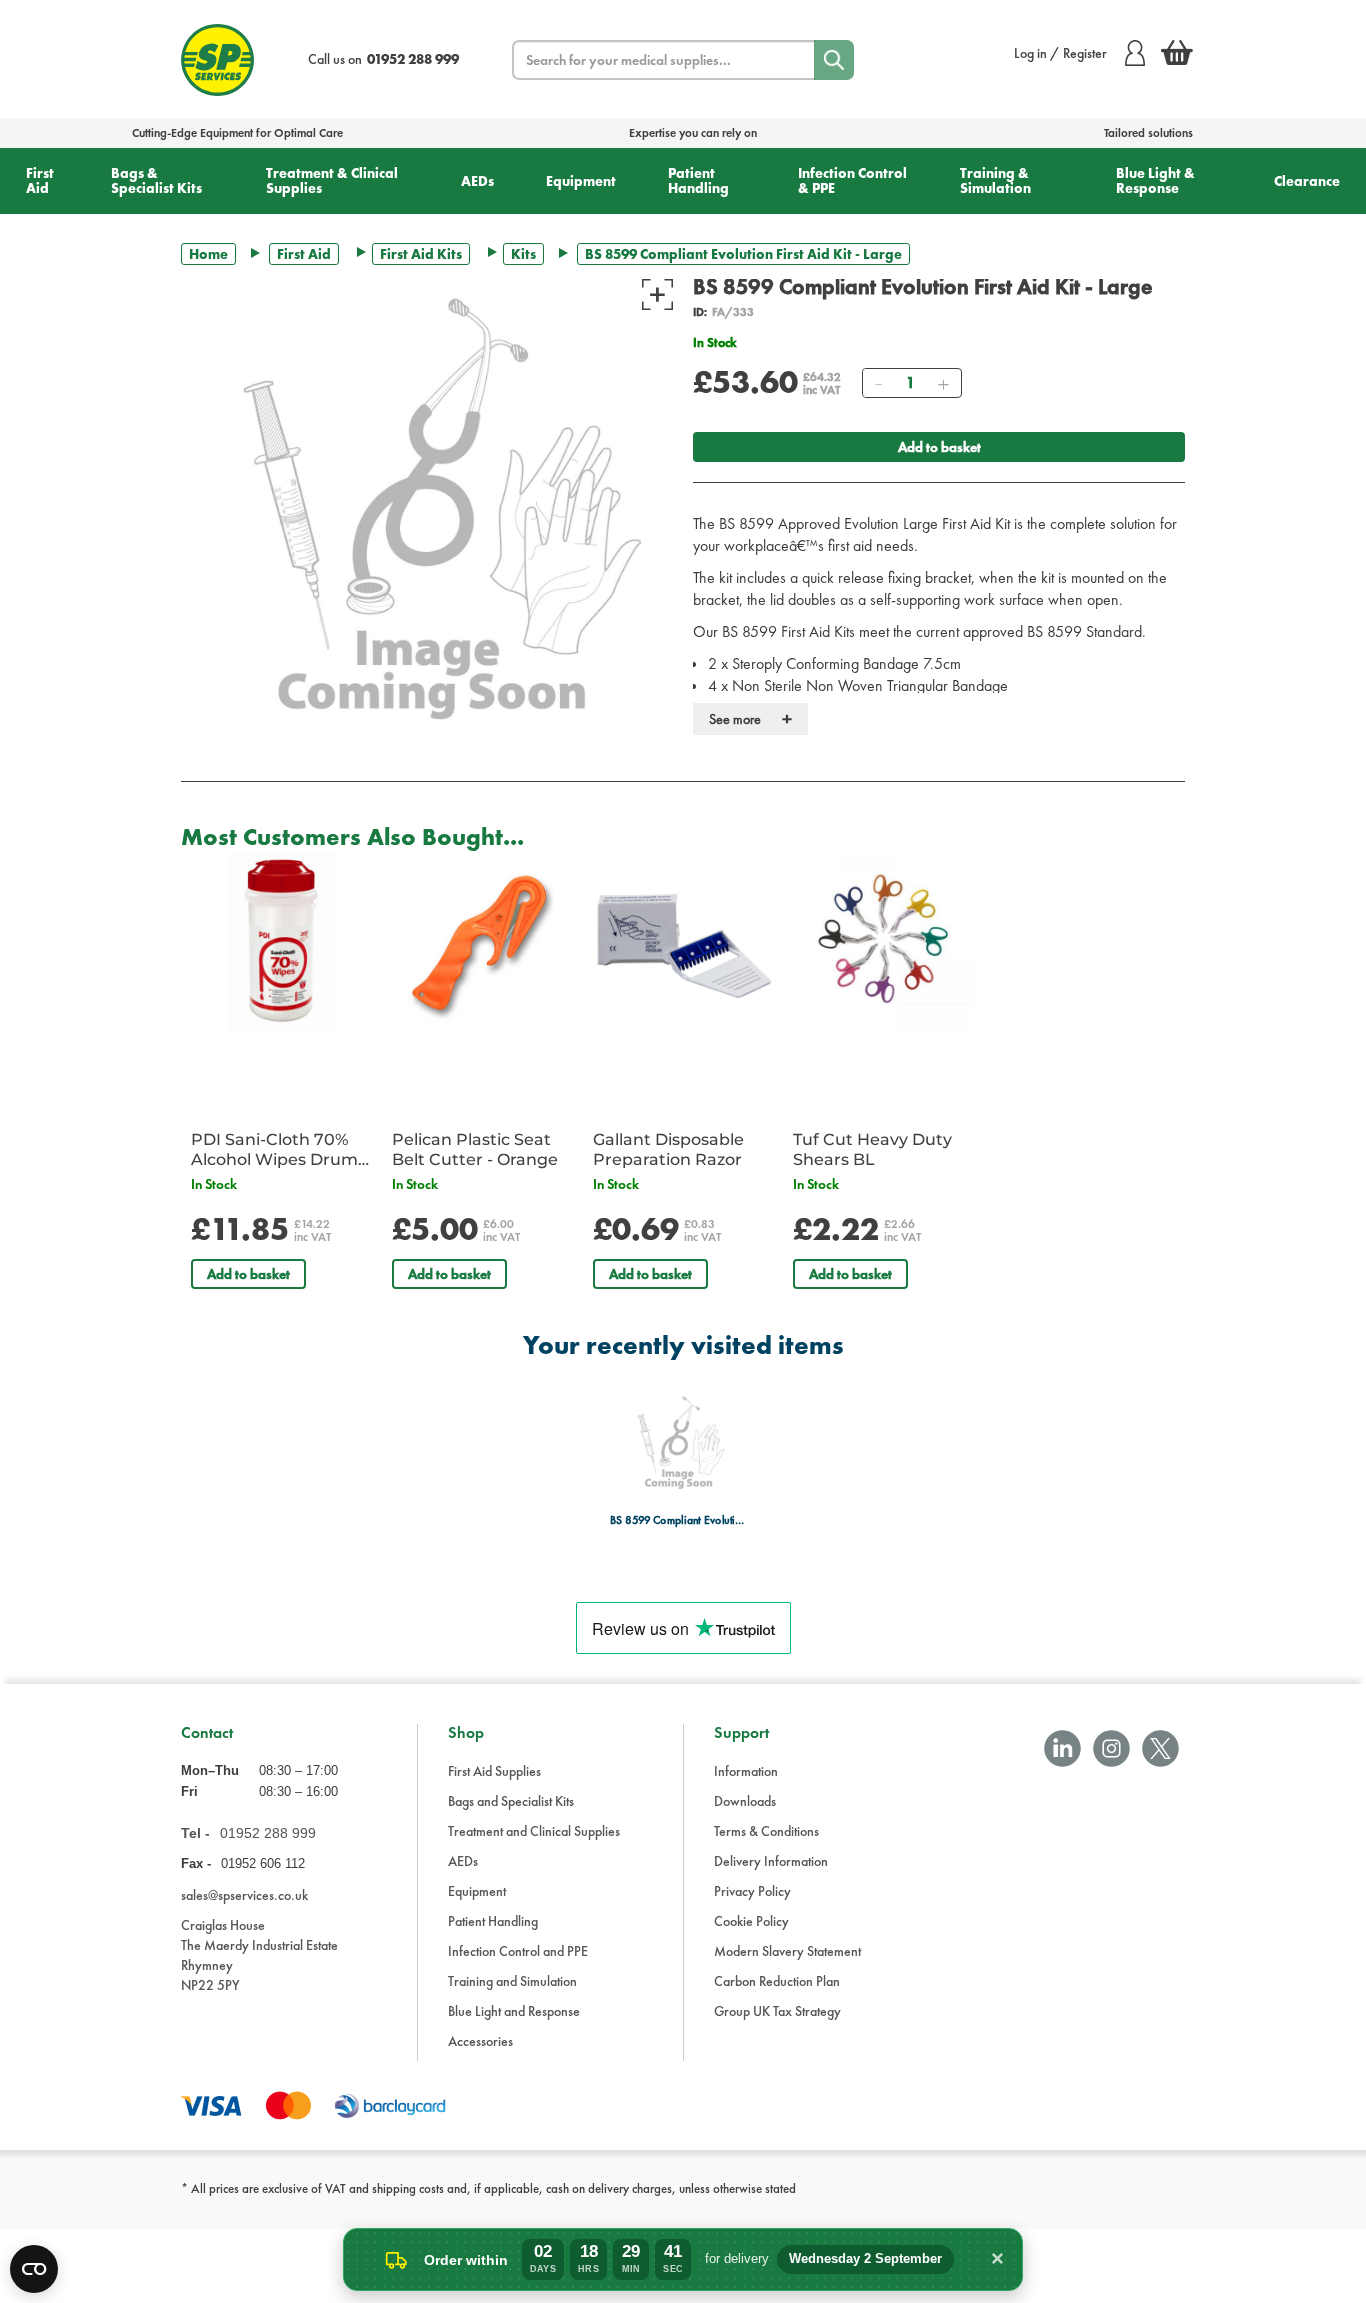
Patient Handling (698, 180)
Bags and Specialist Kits (511, 1801)
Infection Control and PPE (518, 1951)
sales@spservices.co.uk (244, 1895)
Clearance (1307, 181)
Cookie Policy (751, 1921)
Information (746, 1771)
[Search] (834, 60)
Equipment (581, 181)
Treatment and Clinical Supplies (534, 1831)
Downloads (745, 1801)
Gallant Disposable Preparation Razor (668, 1149)
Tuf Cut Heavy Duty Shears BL (872, 1149)
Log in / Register (1060, 53)
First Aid (40, 180)
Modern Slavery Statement (787, 1951)
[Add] (943, 383)
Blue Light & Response (1155, 180)
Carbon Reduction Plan (777, 1981)
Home (208, 254)
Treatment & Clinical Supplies (332, 180)
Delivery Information (771, 1861)
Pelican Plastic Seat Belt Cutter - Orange (475, 1149)
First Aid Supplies (494, 1771)
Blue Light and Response (514, 2011)
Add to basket (939, 447)
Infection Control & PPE (852, 180)
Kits (523, 254)
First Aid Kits (421, 254)
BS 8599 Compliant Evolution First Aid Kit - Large (677, 1520)
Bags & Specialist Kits (156, 180)
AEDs (477, 181)
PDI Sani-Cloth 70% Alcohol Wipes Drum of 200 (274, 1150)
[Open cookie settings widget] (34, 2269)
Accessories (480, 2041)
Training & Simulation (995, 180)
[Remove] (878, 383)
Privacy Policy (752, 1891)
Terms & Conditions (766, 1831)
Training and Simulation (512, 1981)
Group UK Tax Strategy (777, 2011)
